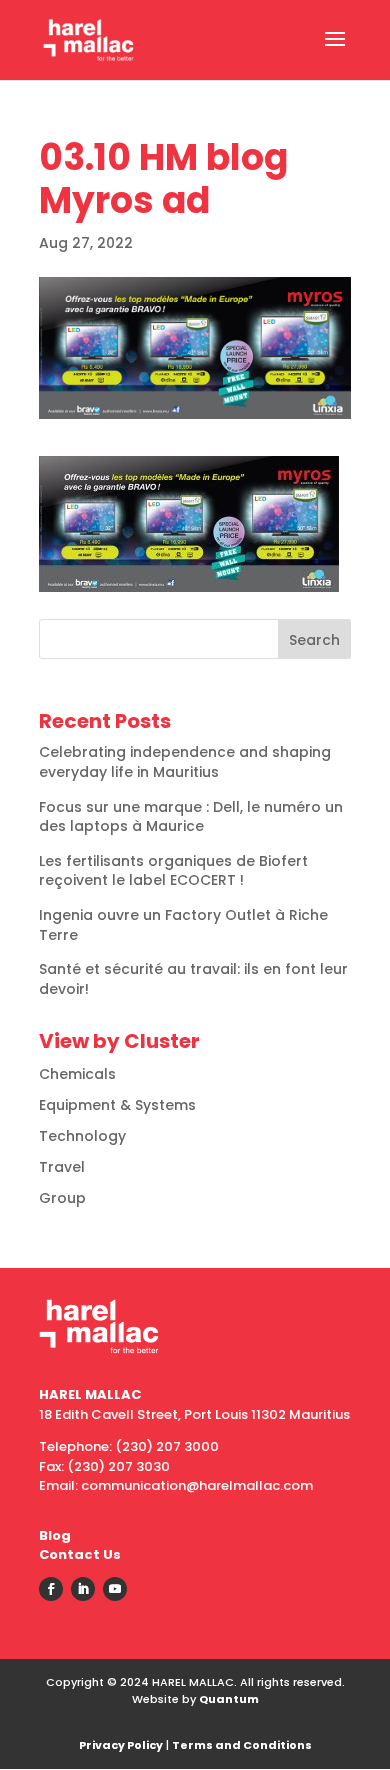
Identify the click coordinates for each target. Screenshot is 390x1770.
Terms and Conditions (242, 1745)
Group (62, 1198)
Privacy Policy (121, 1745)
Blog (55, 1535)
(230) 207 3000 (167, 1446)
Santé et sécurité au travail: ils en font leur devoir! (193, 979)
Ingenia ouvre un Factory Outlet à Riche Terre (183, 925)
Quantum (229, 1699)
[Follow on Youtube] (115, 1589)
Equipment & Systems (117, 1105)
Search (314, 640)
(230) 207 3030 (118, 1466)
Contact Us (80, 1554)
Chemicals (77, 1074)
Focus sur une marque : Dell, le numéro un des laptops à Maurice (191, 817)
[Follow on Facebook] (51, 1589)
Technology (82, 1136)
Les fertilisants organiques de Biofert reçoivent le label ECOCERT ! (173, 871)
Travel (62, 1167)
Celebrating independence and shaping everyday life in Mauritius (185, 762)
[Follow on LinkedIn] (83, 1589)
